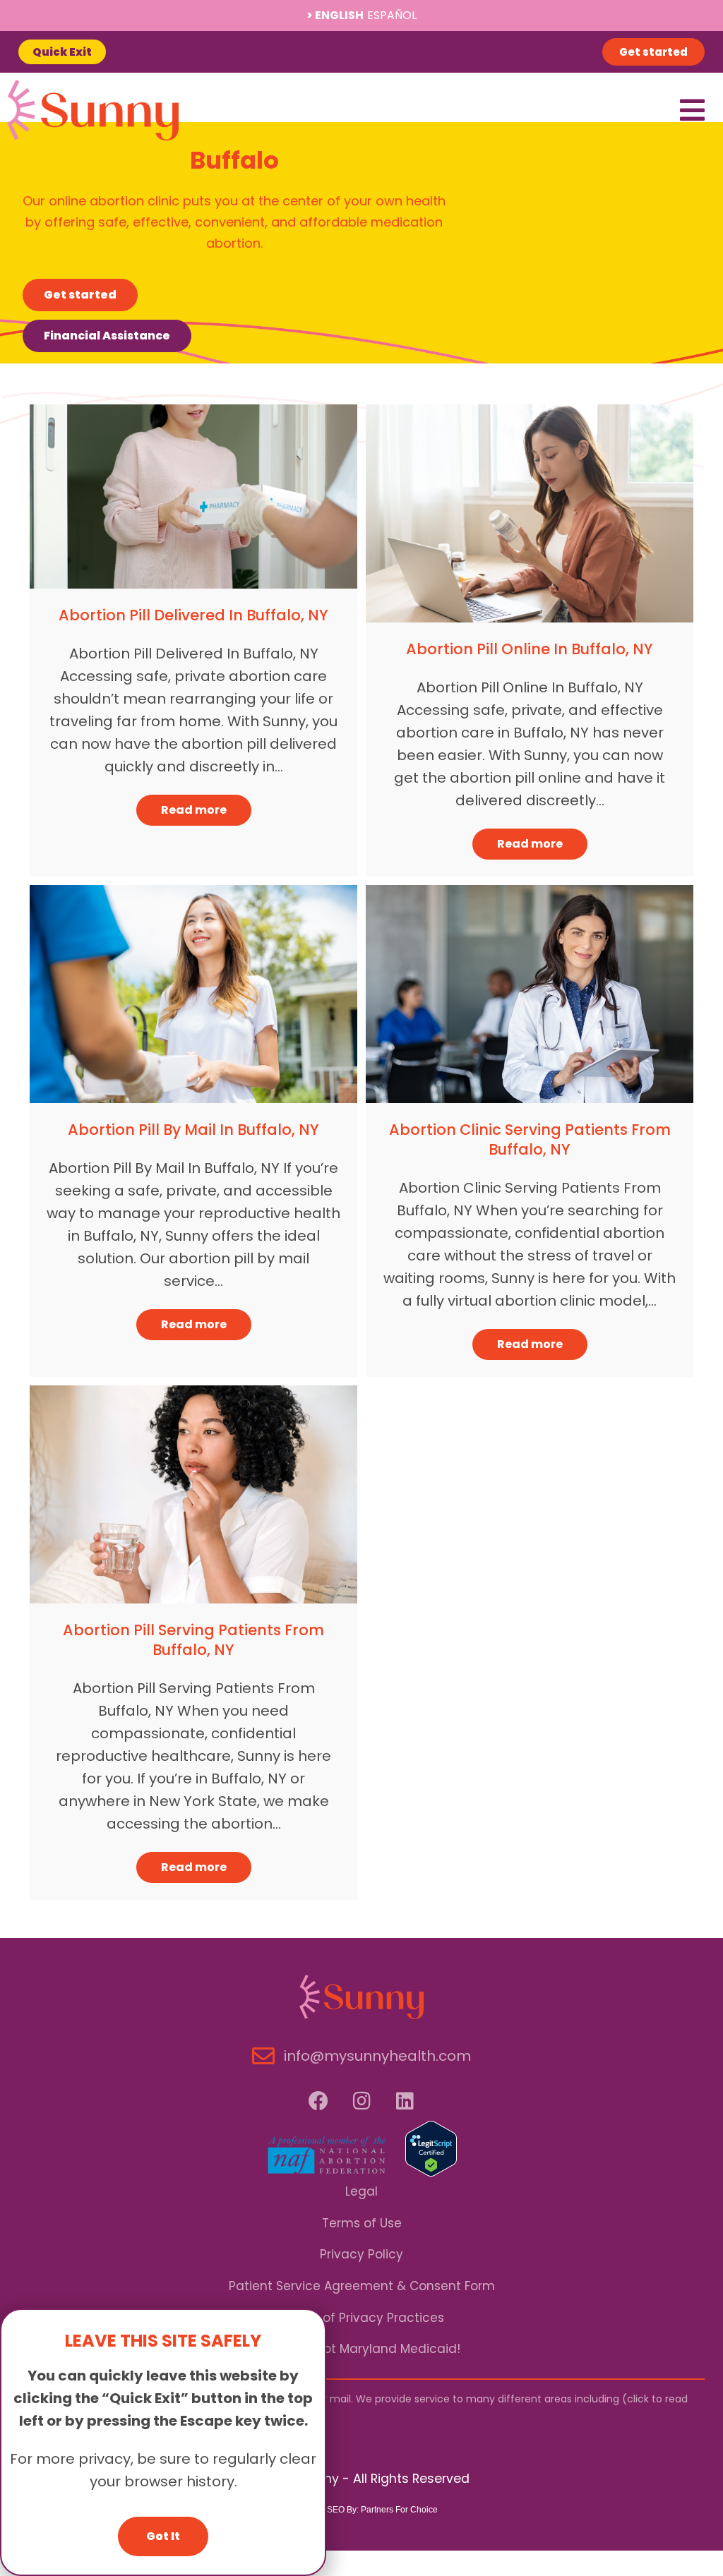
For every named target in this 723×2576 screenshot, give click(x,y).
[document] (361, 1288)
